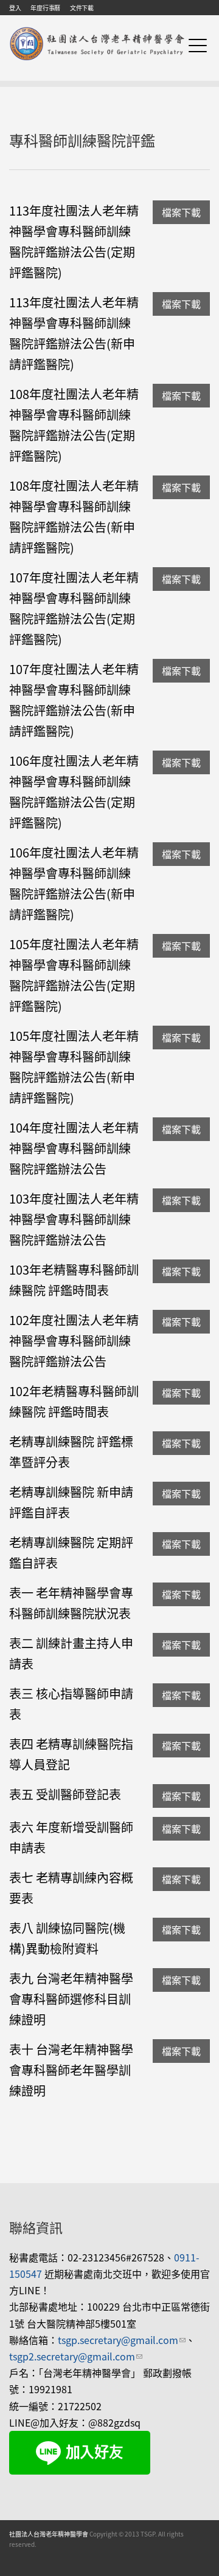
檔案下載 (181, 212)
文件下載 (82, 8)
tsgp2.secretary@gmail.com (76, 2356)
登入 (15, 8)
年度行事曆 (45, 8)
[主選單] (198, 45)
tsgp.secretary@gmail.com (122, 2340)
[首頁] (97, 29)
